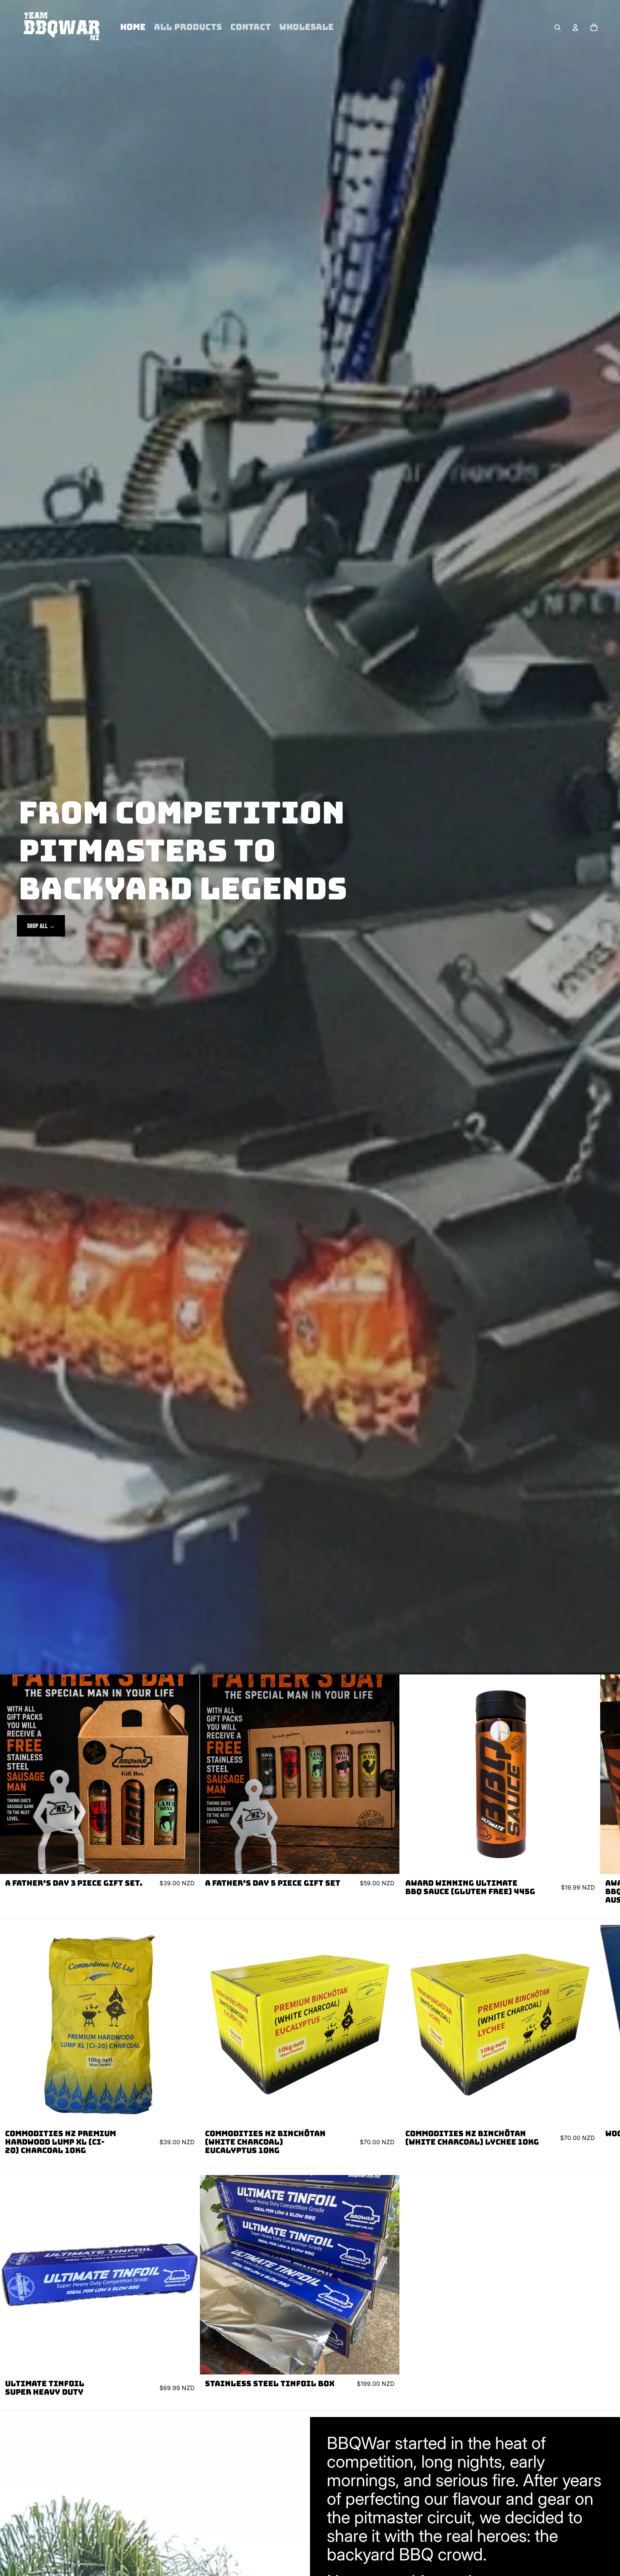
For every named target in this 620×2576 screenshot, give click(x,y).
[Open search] (558, 27)
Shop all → (41, 926)
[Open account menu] (575, 27)
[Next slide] (593, 1793)
